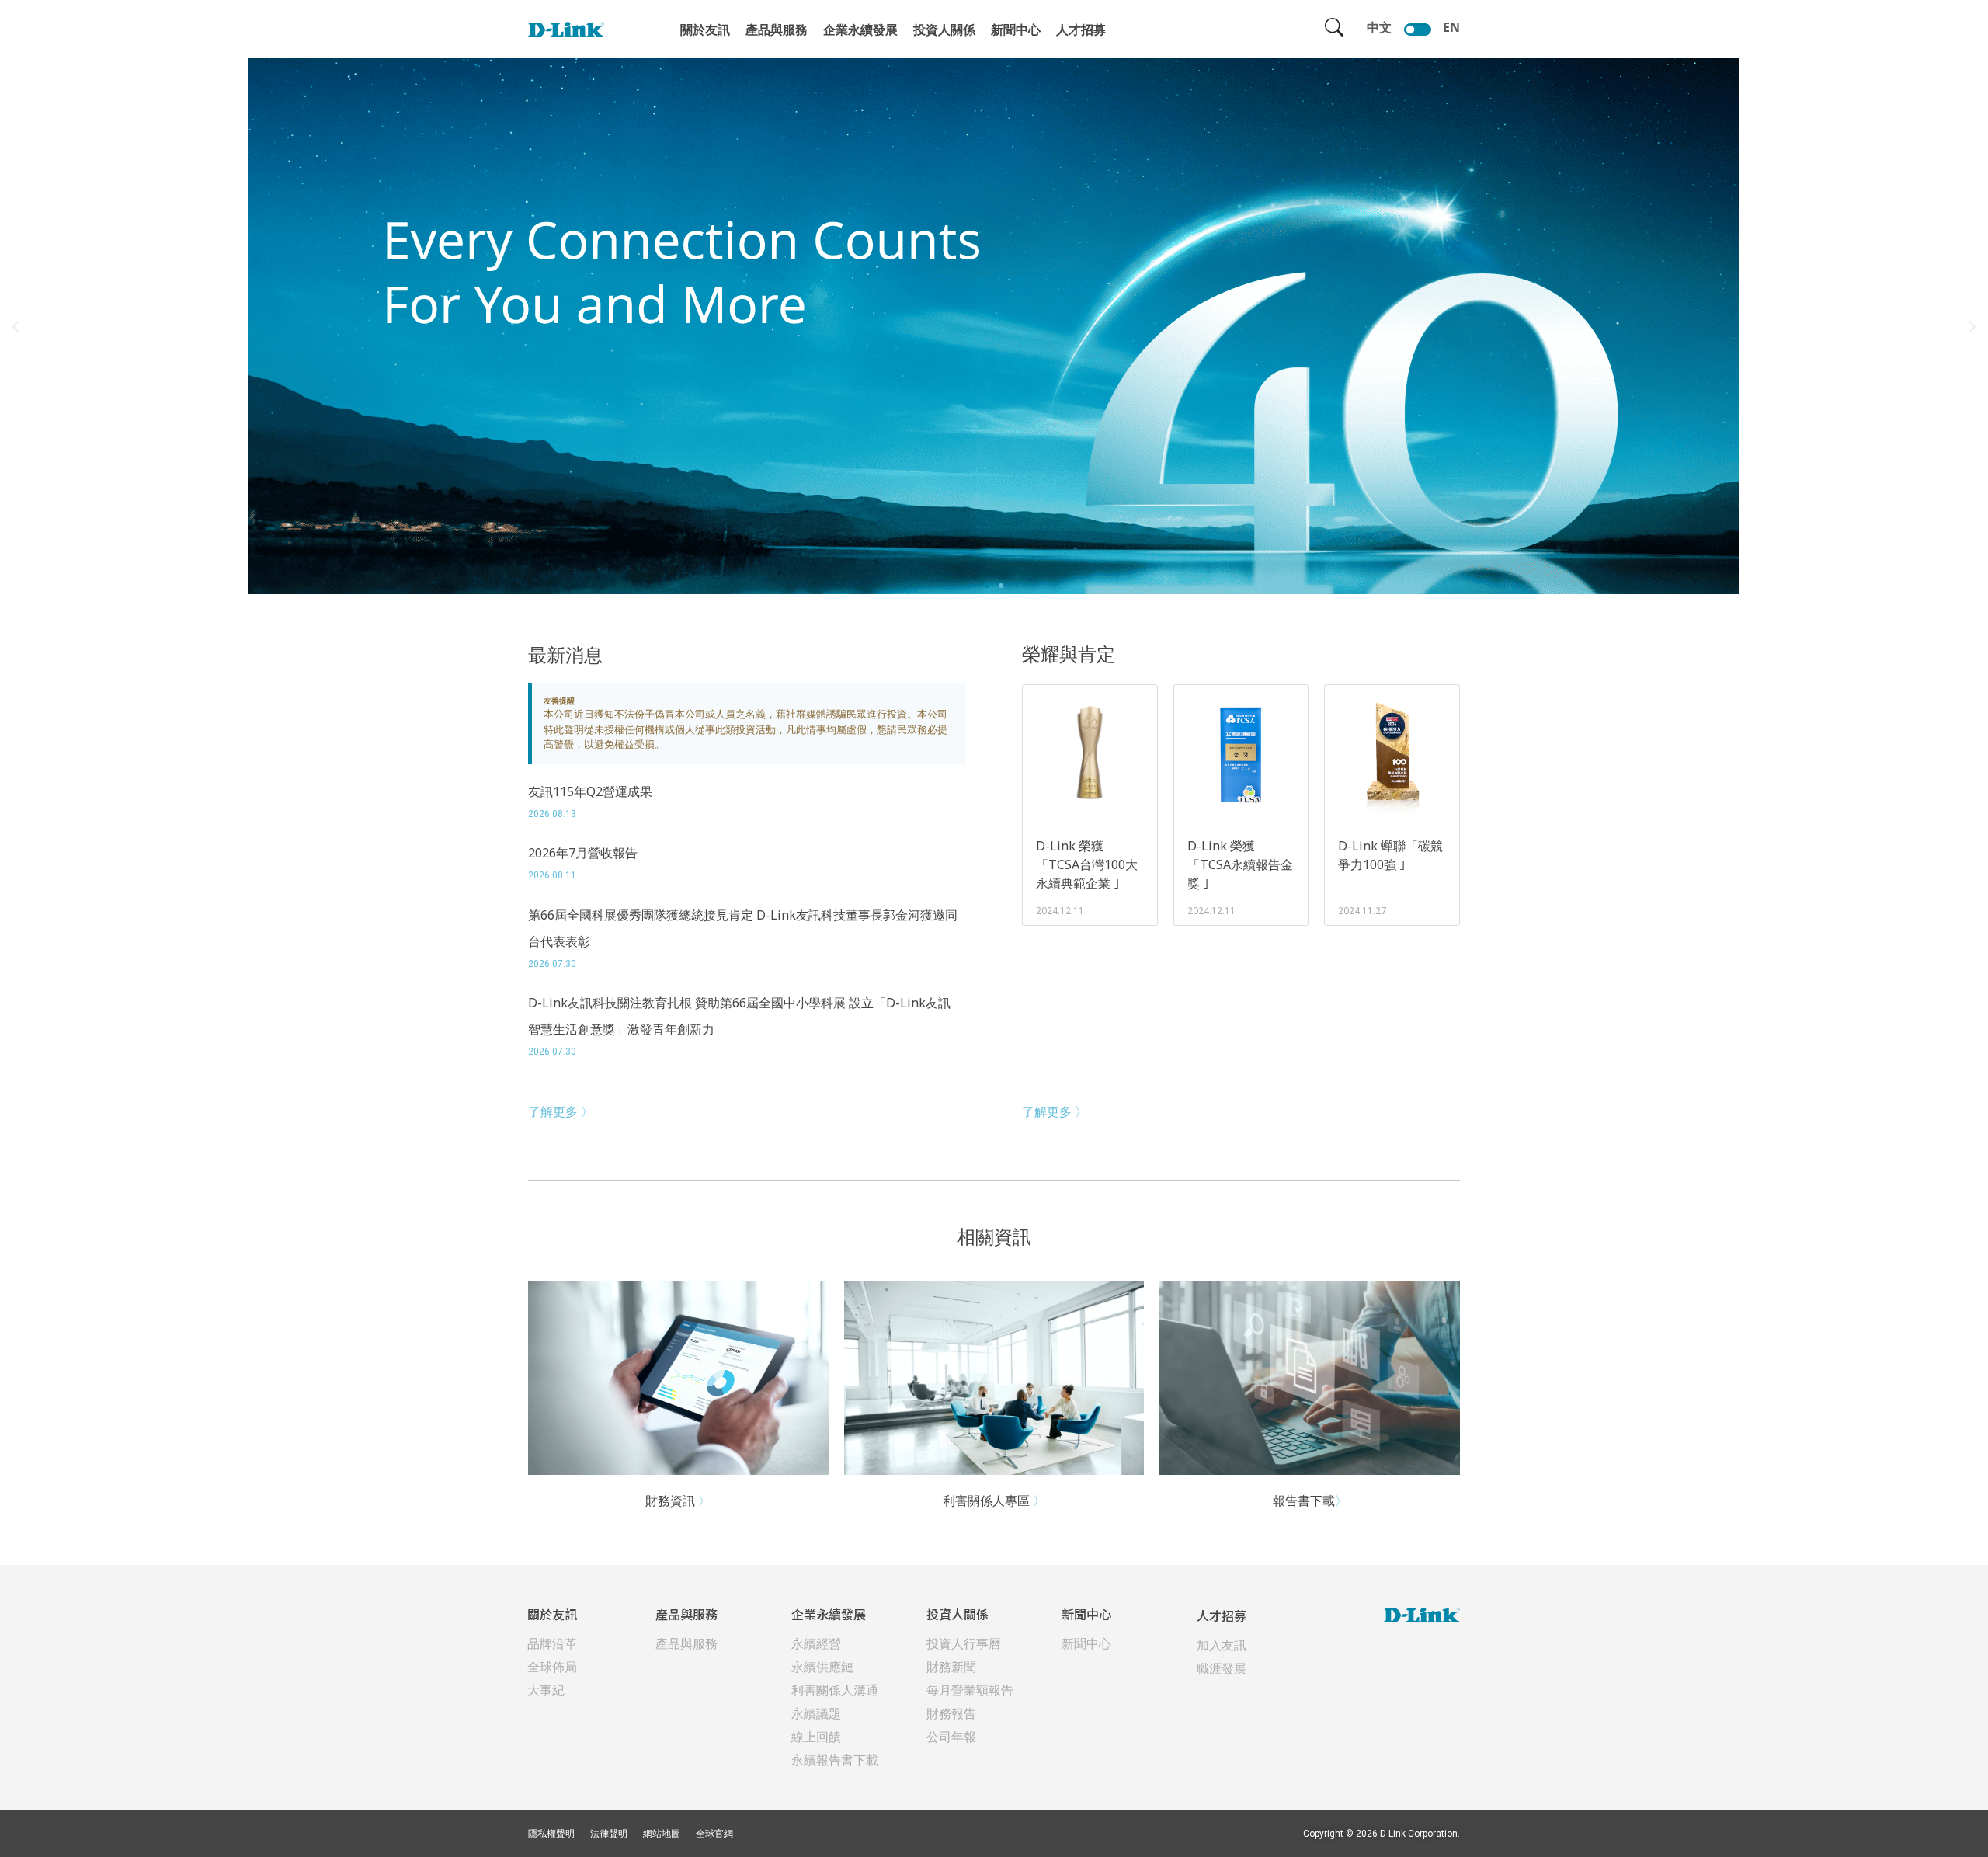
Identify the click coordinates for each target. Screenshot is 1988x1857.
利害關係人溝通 (835, 1690)
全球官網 (714, 1834)
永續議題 (816, 1713)
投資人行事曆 (964, 1643)
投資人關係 (944, 30)
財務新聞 (951, 1667)
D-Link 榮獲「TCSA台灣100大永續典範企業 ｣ (1087, 864)
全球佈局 (552, 1667)
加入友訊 (1222, 1645)
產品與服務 (777, 30)
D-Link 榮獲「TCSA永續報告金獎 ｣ (1240, 864)
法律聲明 (609, 1834)
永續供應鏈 (822, 1667)
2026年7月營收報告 (583, 853)
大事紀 (546, 1690)
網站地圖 (662, 1834)
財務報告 (951, 1713)
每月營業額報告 (970, 1690)
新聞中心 (1016, 30)
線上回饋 (816, 1737)
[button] (987, 586)
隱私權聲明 (551, 1834)
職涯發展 (1222, 1668)
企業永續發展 (860, 30)
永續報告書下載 (835, 1760)
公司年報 (951, 1737)
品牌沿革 (552, 1643)
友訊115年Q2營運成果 (590, 791)
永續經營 (816, 1643)
